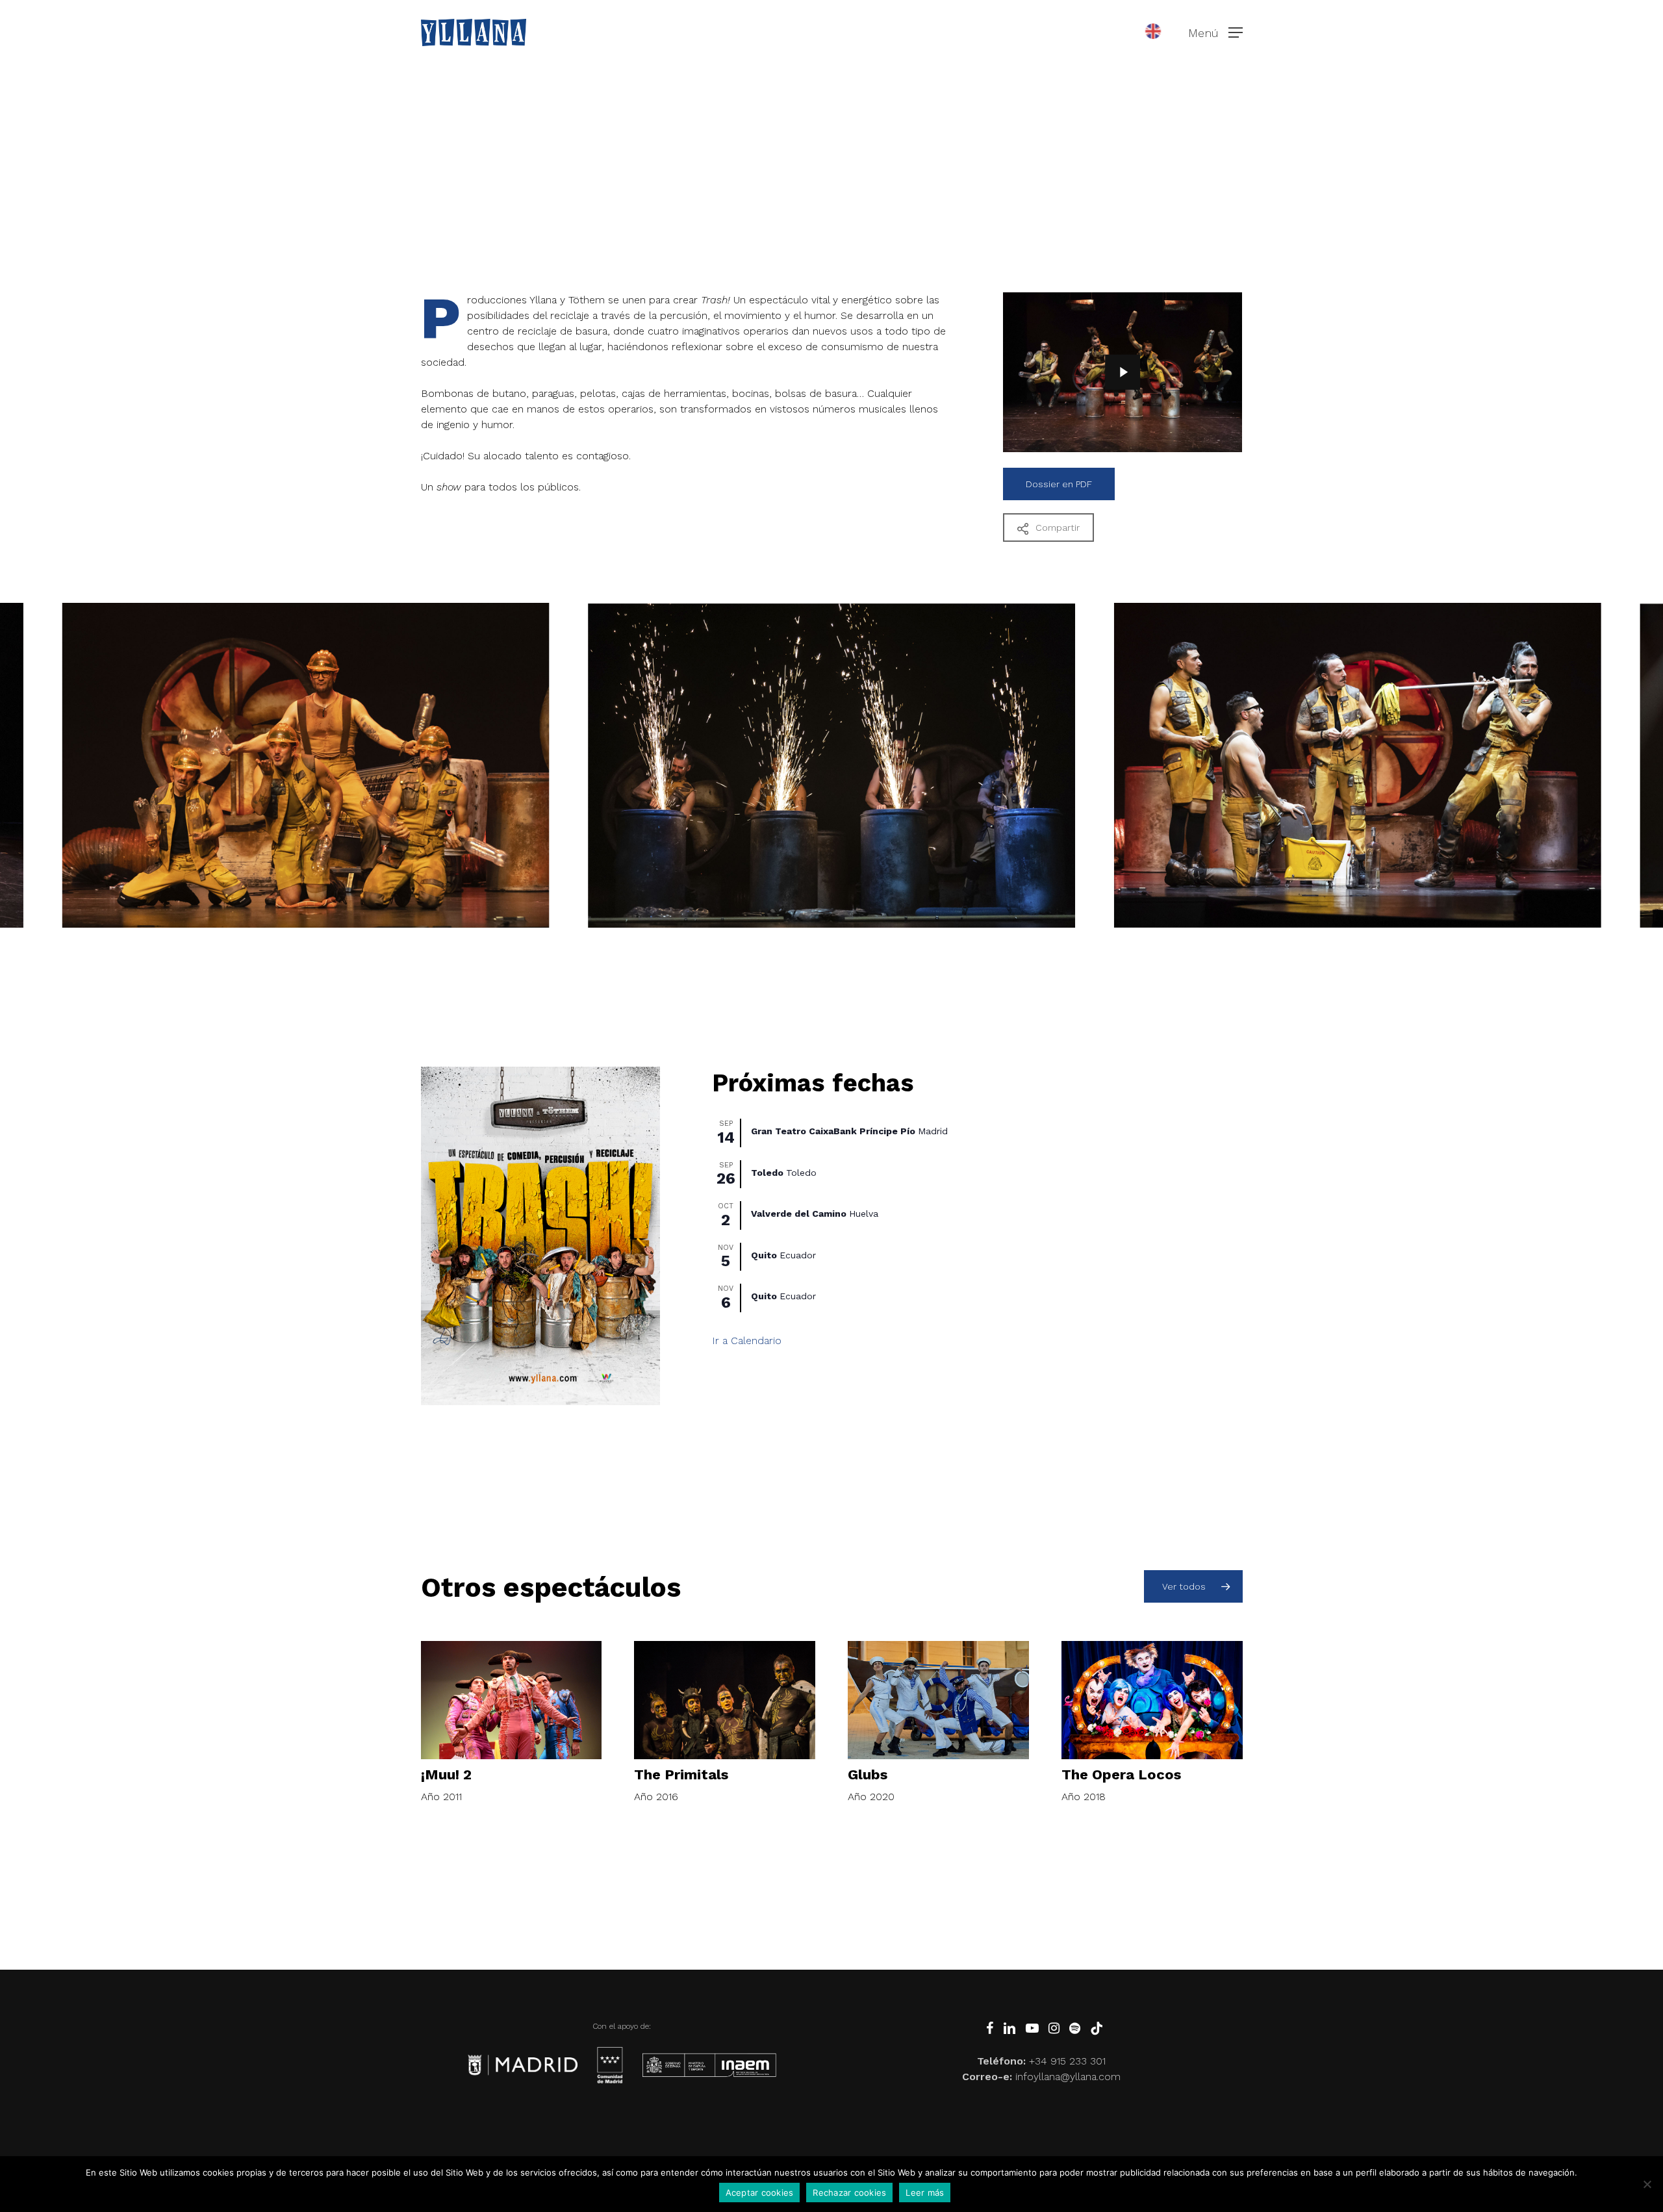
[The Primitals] (725, 1700)
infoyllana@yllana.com (1068, 2077)
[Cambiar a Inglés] (1153, 32)
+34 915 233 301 (1067, 2061)
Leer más (925, 2193)
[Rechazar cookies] (1647, 2184)
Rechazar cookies (849, 2193)
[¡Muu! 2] (512, 1700)
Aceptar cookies (760, 2193)
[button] (1215, 33)
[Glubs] (938, 1700)
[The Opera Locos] (1152, 1700)
